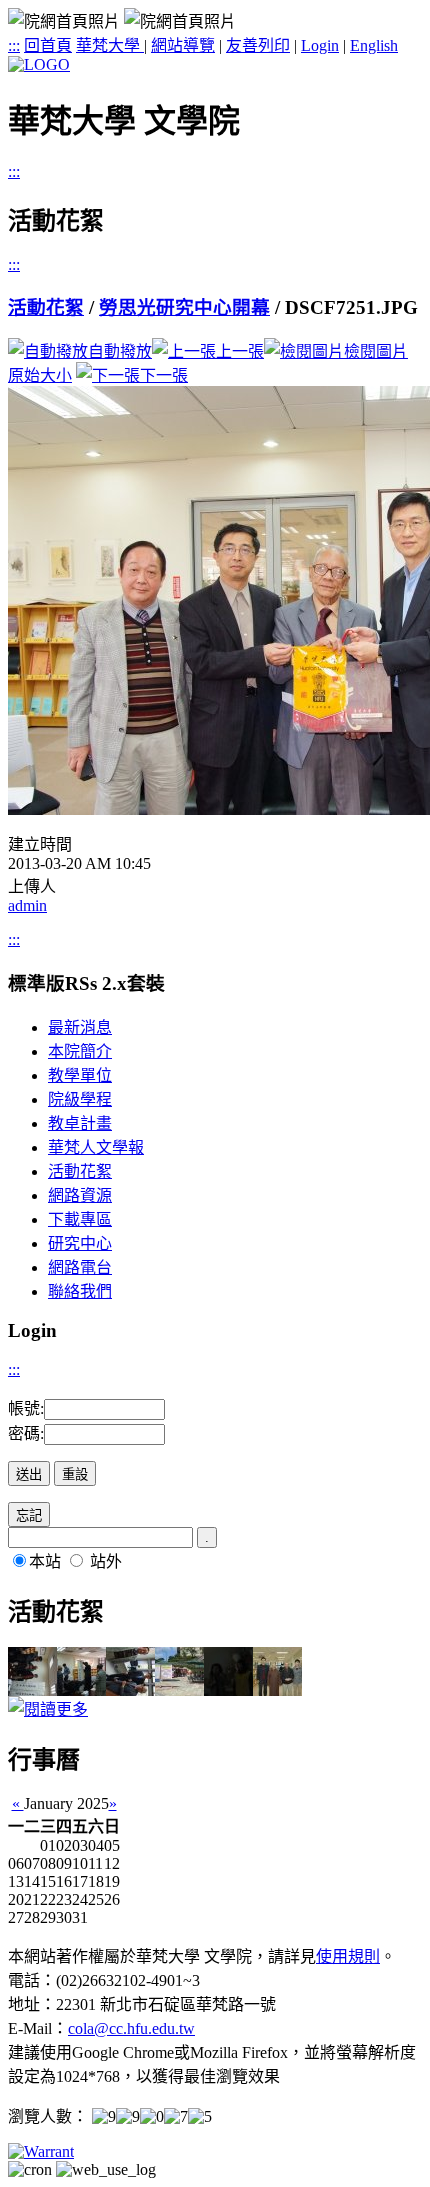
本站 (45, 1561)
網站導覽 (183, 45)
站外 (106, 1561)
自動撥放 (120, 351)
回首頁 (48, 45)
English (374, 45)
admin (27, 905)
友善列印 (258, 45)
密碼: (26, 1433)
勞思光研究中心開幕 (184, 307)
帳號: (26, 1408)
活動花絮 (46, 307)
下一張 (164, 375)
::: (14, 45)
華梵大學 (110, 45)
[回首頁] (39, 64)
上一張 (240, 351)
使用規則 (348, 1956)
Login (320, 45)
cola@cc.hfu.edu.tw (131, 2028)
